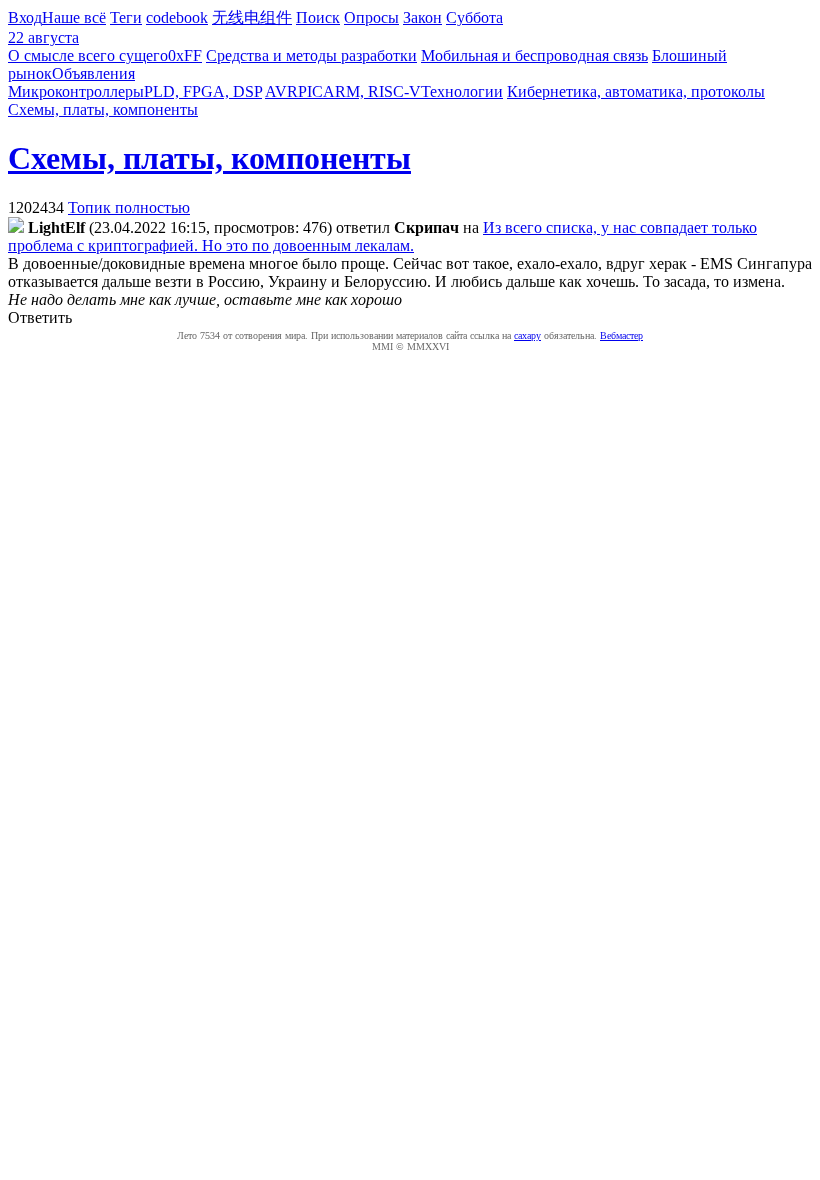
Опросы (371, 17)
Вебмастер (621, 335)
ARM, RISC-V (372, 91)
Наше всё (74, 17)
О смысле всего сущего (88, 55)
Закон (422, 17)
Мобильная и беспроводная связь (534, 55)
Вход (25, 17)
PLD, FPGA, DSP (203, 91)
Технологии (462, 91)
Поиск (318, 17)
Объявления (93, 73)
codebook (177, 17)
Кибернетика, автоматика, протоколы (636, 91)
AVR (281, 91)
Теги (126, 17)
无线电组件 (252, 17)
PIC (310, 91)
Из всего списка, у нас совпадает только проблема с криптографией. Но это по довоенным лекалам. (382, 236)
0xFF (185, 55)
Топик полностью (129, 207)
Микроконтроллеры (76, 91)
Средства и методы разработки (311, 55)
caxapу (527, 335)
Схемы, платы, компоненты (103, 109)
